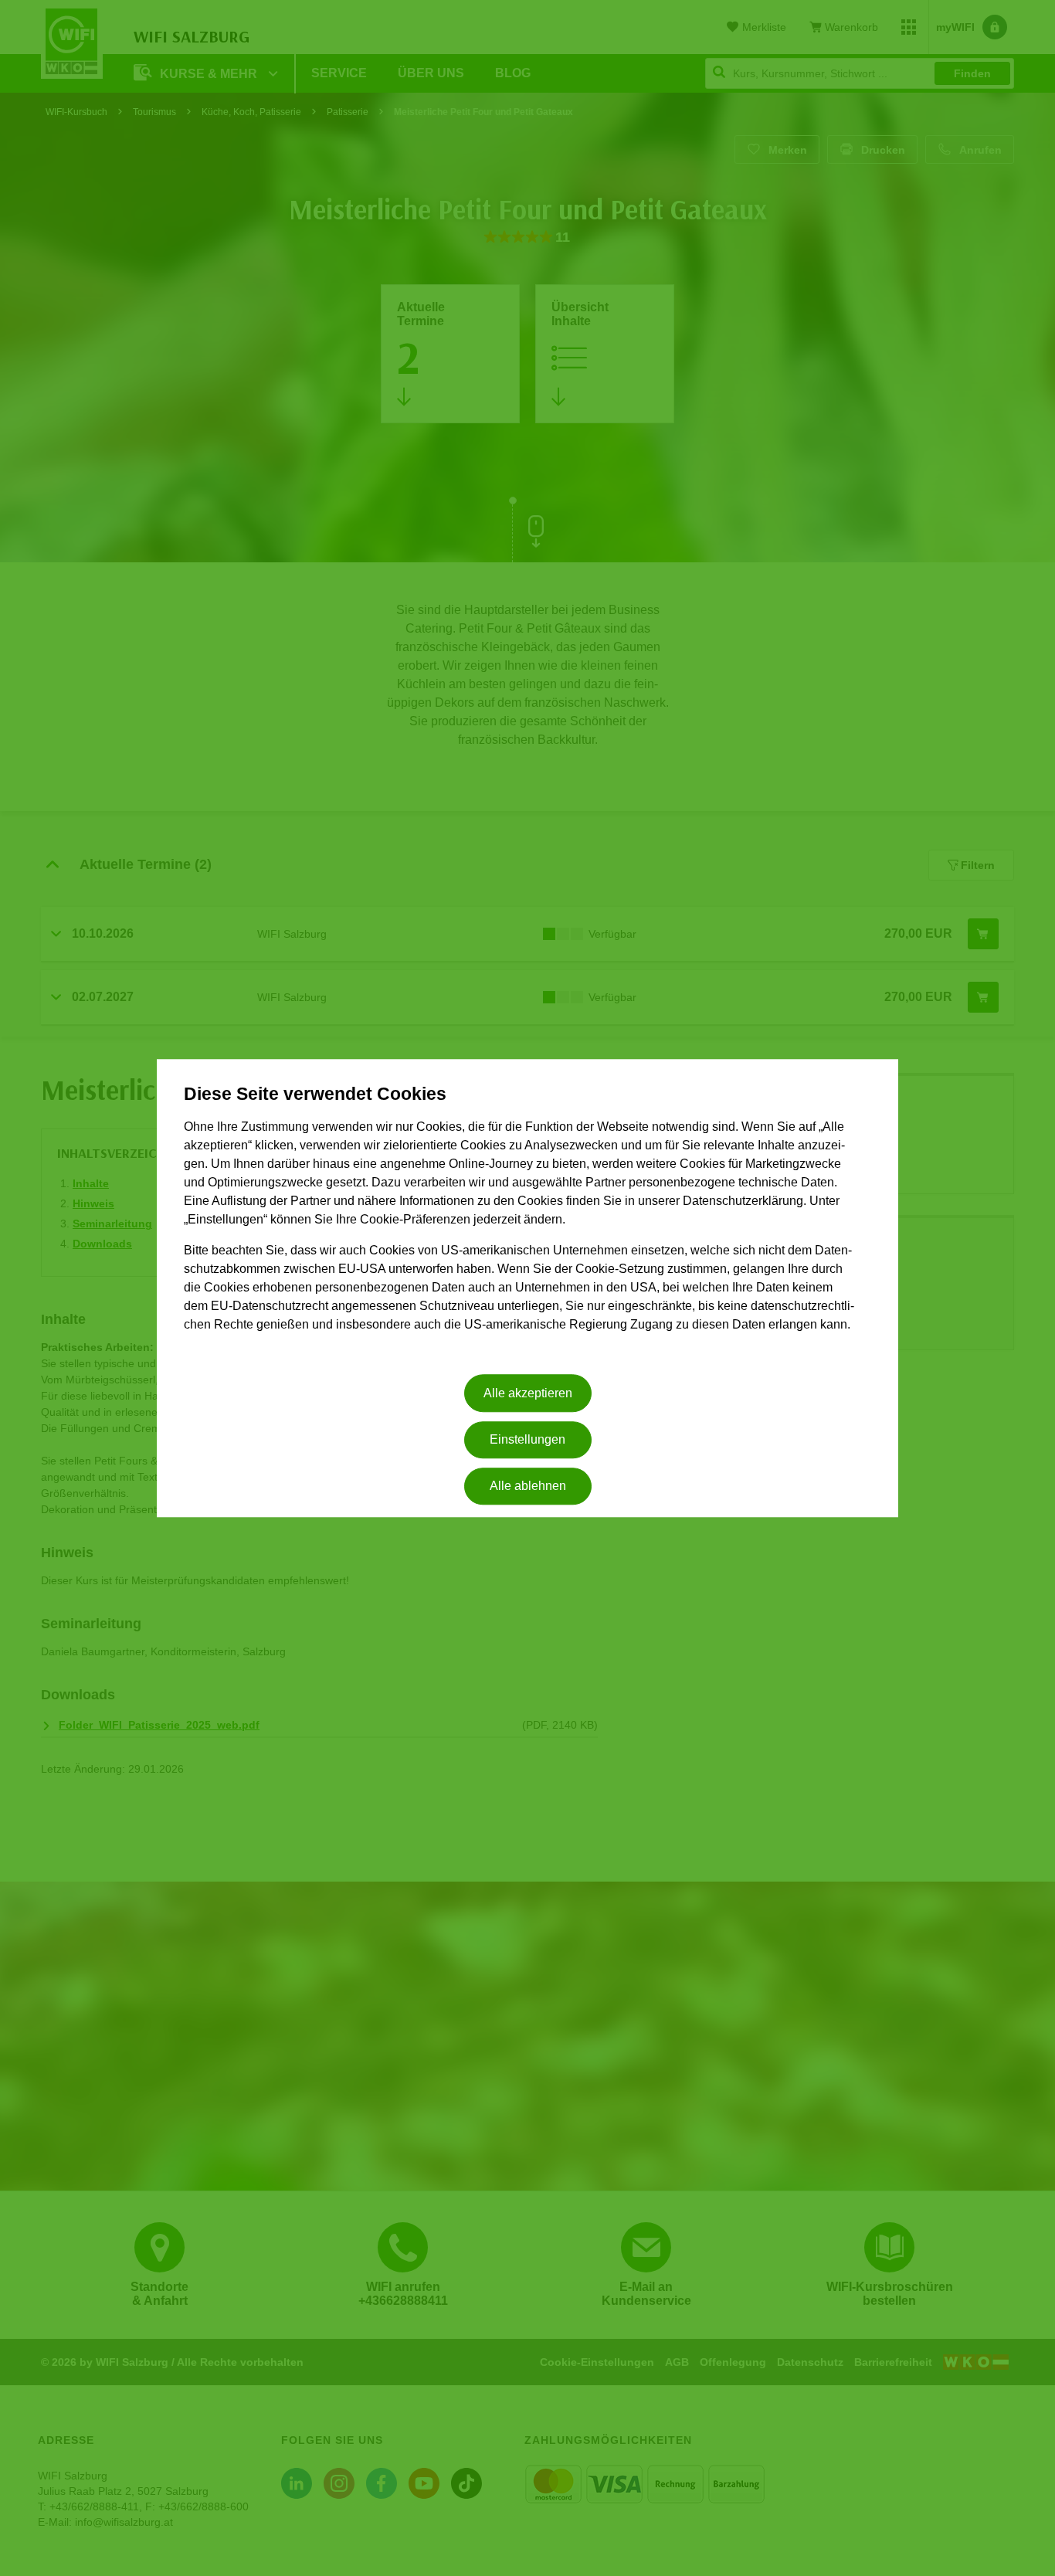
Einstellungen (527, 1439)
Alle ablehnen (528, 1487)
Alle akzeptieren (528, 1393)
